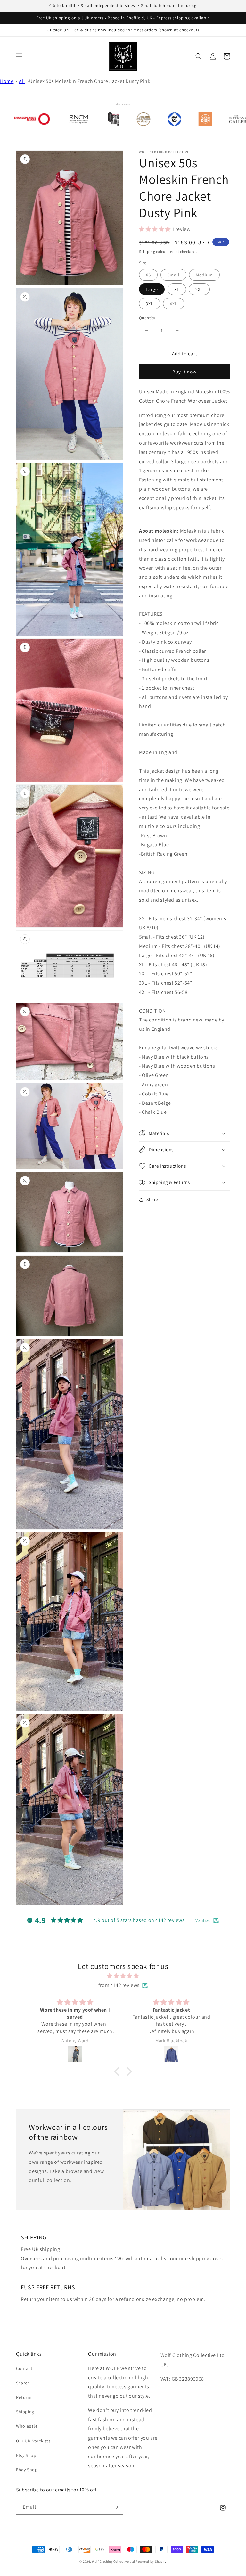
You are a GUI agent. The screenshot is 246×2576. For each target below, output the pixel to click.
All (22, 81)
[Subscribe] (116, 2507)
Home (7, 81)
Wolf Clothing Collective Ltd (114, 2561)
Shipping (147, 252)
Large (152, 289)
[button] (19, 56)
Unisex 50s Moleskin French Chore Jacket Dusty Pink (90, 81)
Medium (204, 275)
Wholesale (27, 2426)
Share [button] (152, 1199)
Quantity (147, 318)
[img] (123, 1976)
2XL (199, 289)
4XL (174, 304)
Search (23, 2383)
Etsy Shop (26, 2455)
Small (173, 275)
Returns (24, 2397)
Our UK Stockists (33, 2441)
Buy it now (184, 372)
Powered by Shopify (151, 2561)
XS (148, 275)
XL (177, 289)
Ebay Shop (27, 2470)
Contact (24, 2368)
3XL (150, 304)
